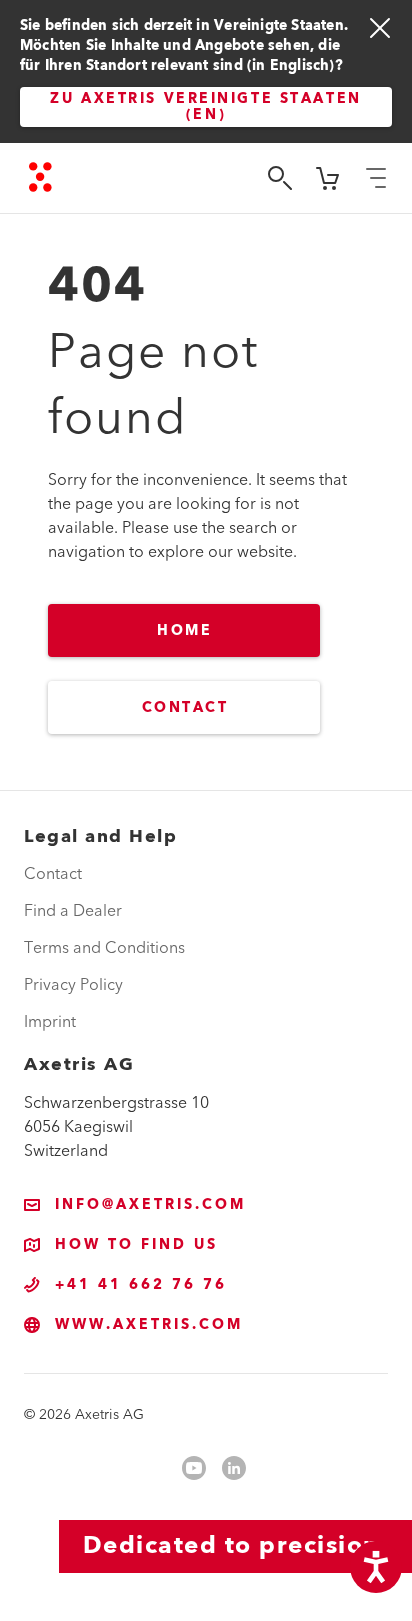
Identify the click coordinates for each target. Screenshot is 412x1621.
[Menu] (376, 178)
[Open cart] (328, 178)
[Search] (280, 178)
